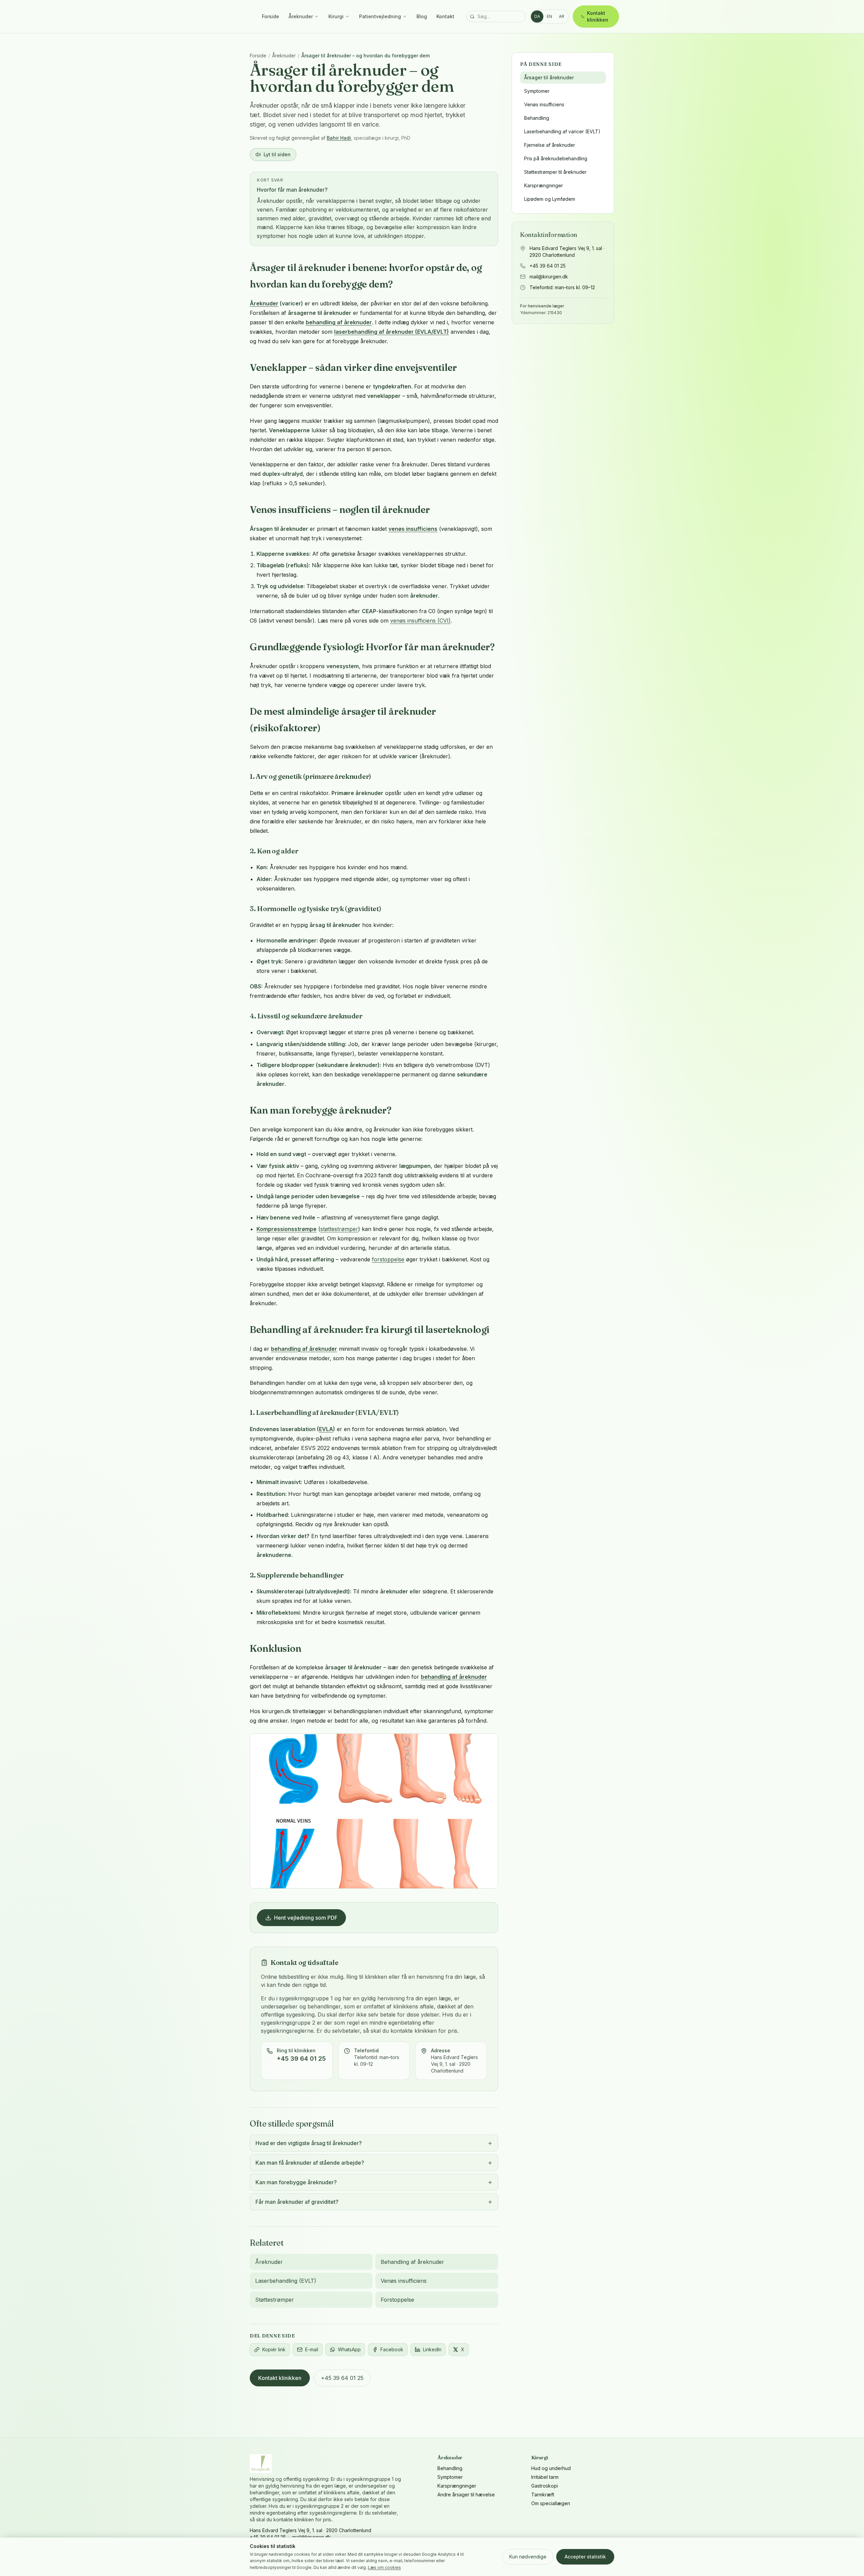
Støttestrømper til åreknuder (555, 172)
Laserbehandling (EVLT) (286, 2281)
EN (549, 16)
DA (537, 16)
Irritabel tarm (545, 2477)
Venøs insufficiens (404, 2281)
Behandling (537, 118)
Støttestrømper (275, 2300)
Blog (422, 16)
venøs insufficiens (413, 529)
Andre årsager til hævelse (466, 2495)
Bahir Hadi (339, 138)
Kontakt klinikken (598, 16)
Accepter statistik (585, 2557)
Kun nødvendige (528, 2557)
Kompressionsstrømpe (287, 1229)
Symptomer (537, 91)
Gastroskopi (545, 2486)
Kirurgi (336, 16)
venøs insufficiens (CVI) (420, 621)
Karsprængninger (544, 185)
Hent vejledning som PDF (306, 1918)
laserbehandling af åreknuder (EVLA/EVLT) (391, 332)
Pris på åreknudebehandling (556, 158)
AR (562, 16)
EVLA (326, 1429)
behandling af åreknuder (339, 322)
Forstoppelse (397, 2300)
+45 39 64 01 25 (342, 2378)
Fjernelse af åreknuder (550, 145)
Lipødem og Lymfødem (550, 199)
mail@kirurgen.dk (549, 277)
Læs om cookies (384, 2567)
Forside (271, 16)
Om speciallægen (551, 2503)
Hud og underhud (551, 2468)
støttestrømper (339, 1229)
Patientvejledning (380, 16)
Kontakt (445, 16)
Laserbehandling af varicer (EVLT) (562, 131)
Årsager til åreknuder (549, 77)
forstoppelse (388, 1259)
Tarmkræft (543, 2495)
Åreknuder (301, 16)
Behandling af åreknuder (412, 2262)
